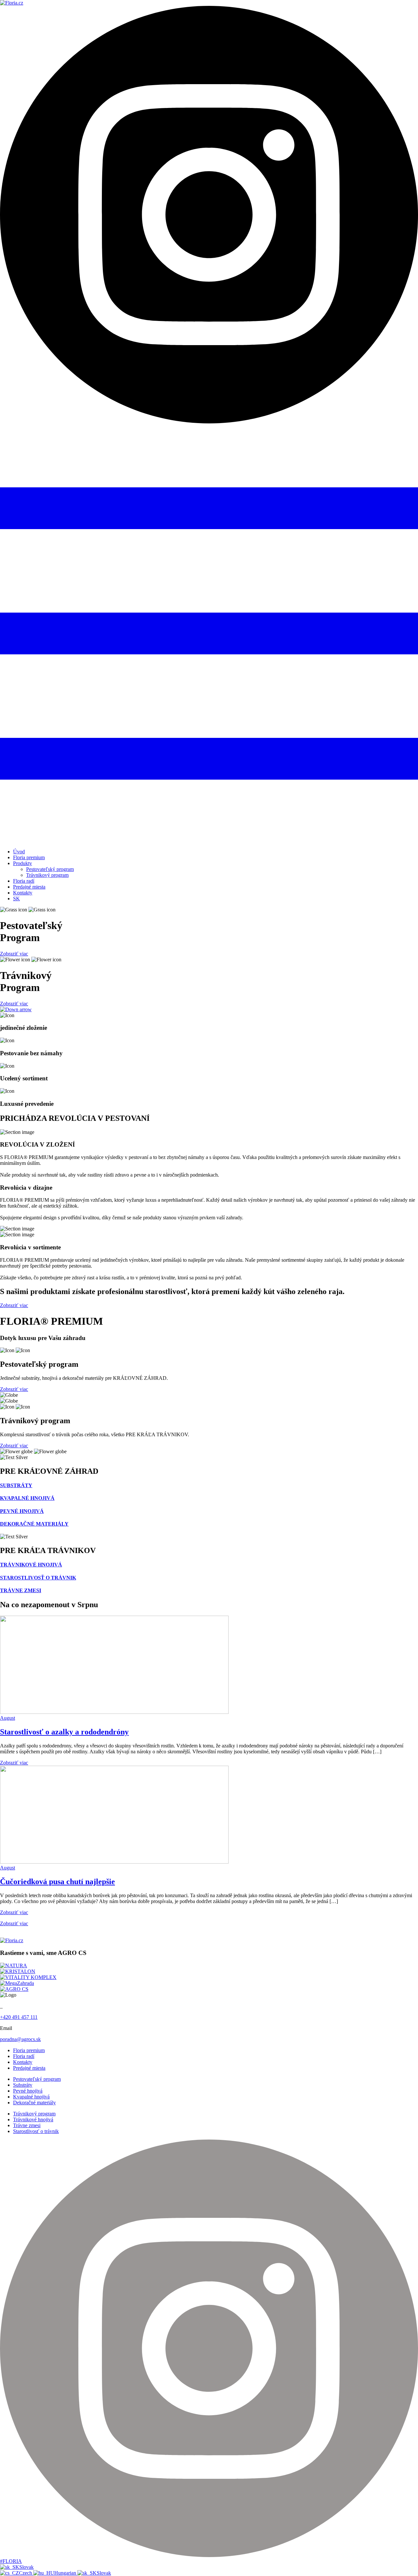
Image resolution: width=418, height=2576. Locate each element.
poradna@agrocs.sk (20, 2039)
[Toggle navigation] (209, 840)
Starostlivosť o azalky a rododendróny (64, 1732)
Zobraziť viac (14, 954)
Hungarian (66, 2573)
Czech (26, 2573)
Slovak (26, 2567)
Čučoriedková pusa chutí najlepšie (57, 1882)
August (8, 1718)
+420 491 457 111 (19, 2017)
